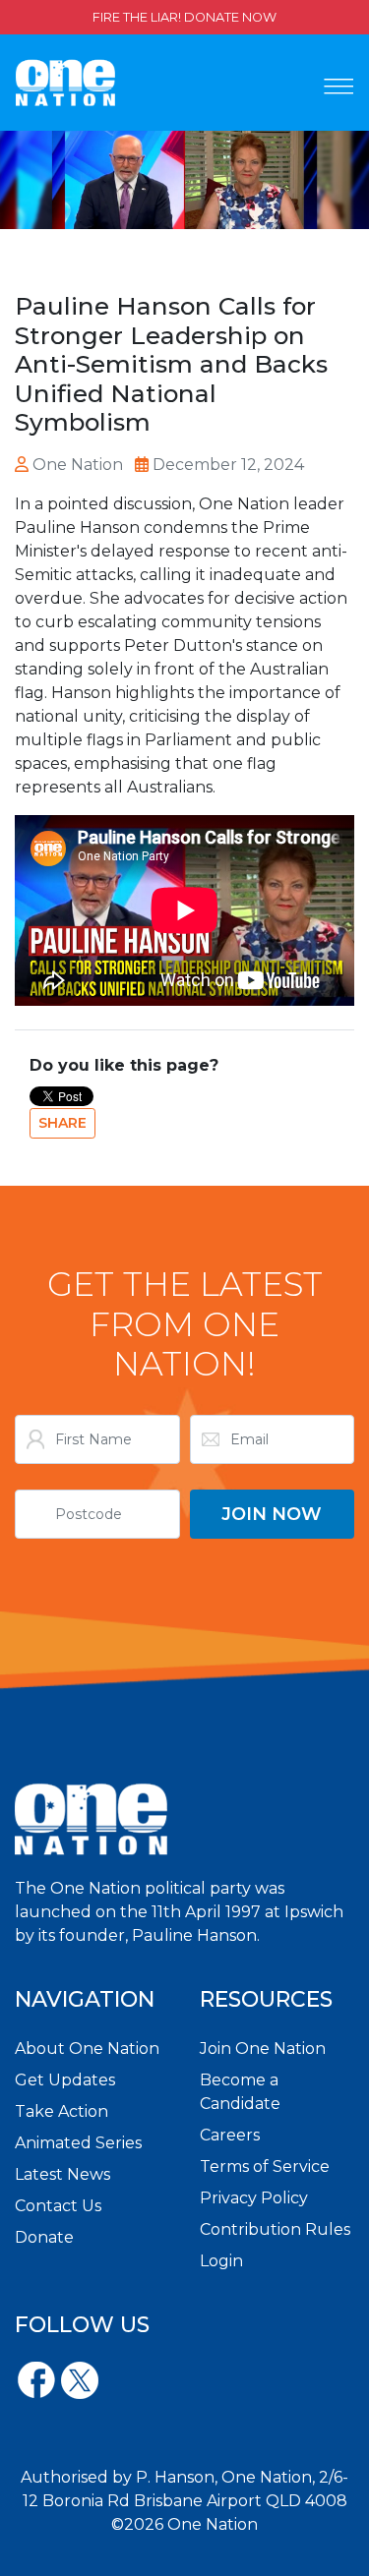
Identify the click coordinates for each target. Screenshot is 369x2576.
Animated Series (78, 2143)
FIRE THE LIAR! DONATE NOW (184, 17)
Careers (230, 2135)
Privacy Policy (254, 2198)
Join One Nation (263, 2049)
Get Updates (65, 2080)
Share (62, 1123)
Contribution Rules (275, 2229)
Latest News (62, 2174)
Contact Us (58, 2206)
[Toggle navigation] (338, 87)
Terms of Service (265, 2166)
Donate (44, 2237)
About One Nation (87, 2049)
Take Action (61, 2111)
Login (221, 2261)
